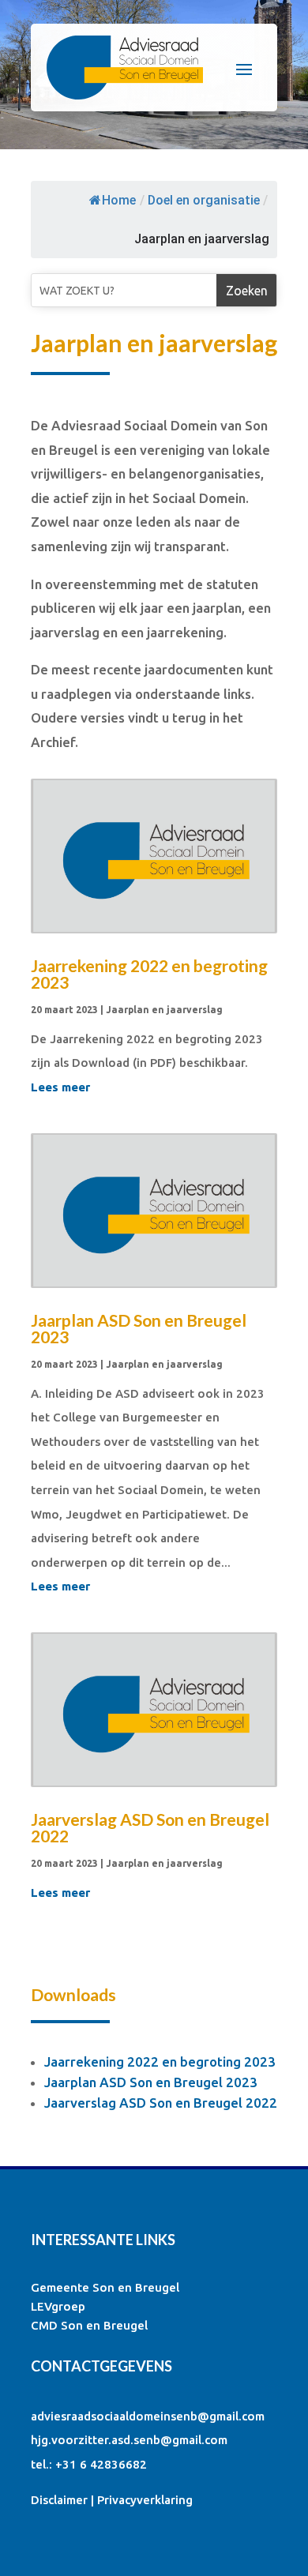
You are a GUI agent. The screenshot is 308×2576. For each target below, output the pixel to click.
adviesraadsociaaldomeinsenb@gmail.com (148, 2416)
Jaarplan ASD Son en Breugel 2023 (139, 1328)
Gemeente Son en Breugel (105, 2287)
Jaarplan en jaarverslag (164, 1010)
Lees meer (60, 1087)
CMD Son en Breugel (89, 2325)
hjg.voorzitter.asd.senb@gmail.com (129, 2440)
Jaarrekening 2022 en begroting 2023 (149, 974)
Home (119, 200)
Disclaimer (59, 2500)
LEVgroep (58, 2306)
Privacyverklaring (145, 2500)
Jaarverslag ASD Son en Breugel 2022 (150, 1827)
